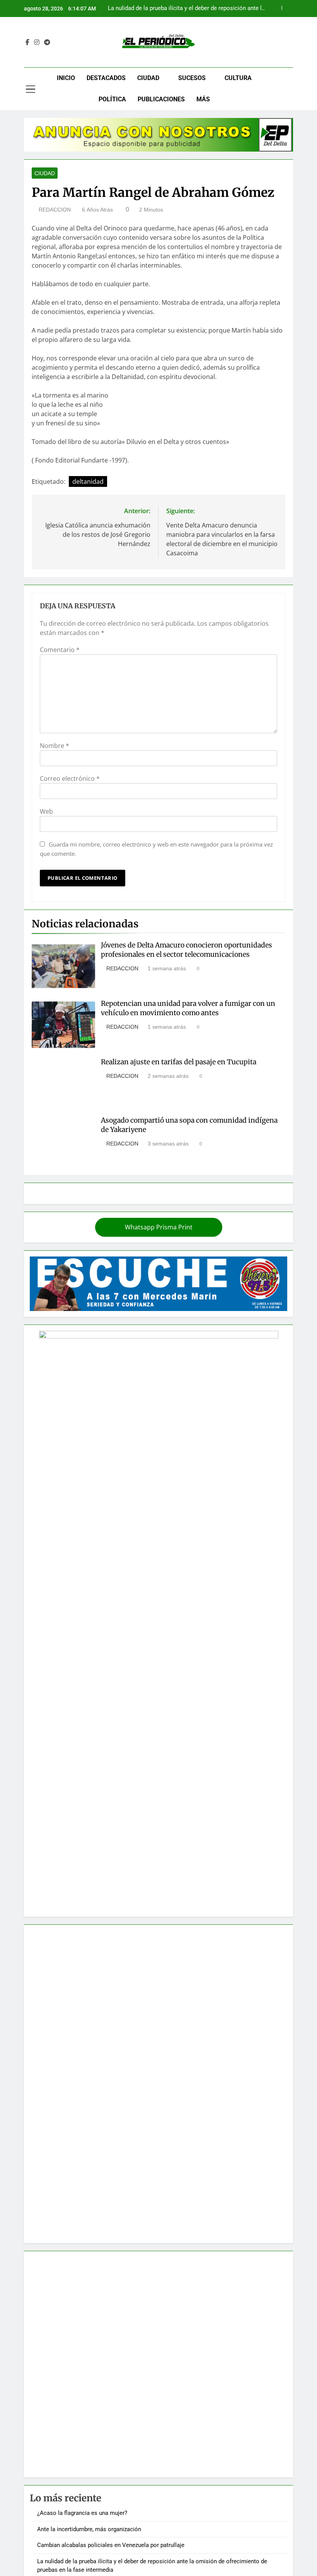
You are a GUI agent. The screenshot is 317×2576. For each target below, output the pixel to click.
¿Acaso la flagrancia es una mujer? (82, 2513)
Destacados (106, 78)
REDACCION (55, 210)
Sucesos (192, 78)
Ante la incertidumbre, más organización (89, 2529)
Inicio (66, 78)
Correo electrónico (70, 778)
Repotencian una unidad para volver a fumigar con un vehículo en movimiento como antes (188, 1008)
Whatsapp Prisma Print (159, 1227)
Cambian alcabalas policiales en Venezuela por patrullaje (111, 2545)
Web (46, 811)
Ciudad (148, 78)
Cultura (238, 78)
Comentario (60, 650)
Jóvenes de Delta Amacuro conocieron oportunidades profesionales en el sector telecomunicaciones (187, 950)
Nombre (55, 746)
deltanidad (88, 481)
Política (112, 99)
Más (203, 99)
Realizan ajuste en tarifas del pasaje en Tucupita (179, 1062)
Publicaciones (161, 99)
